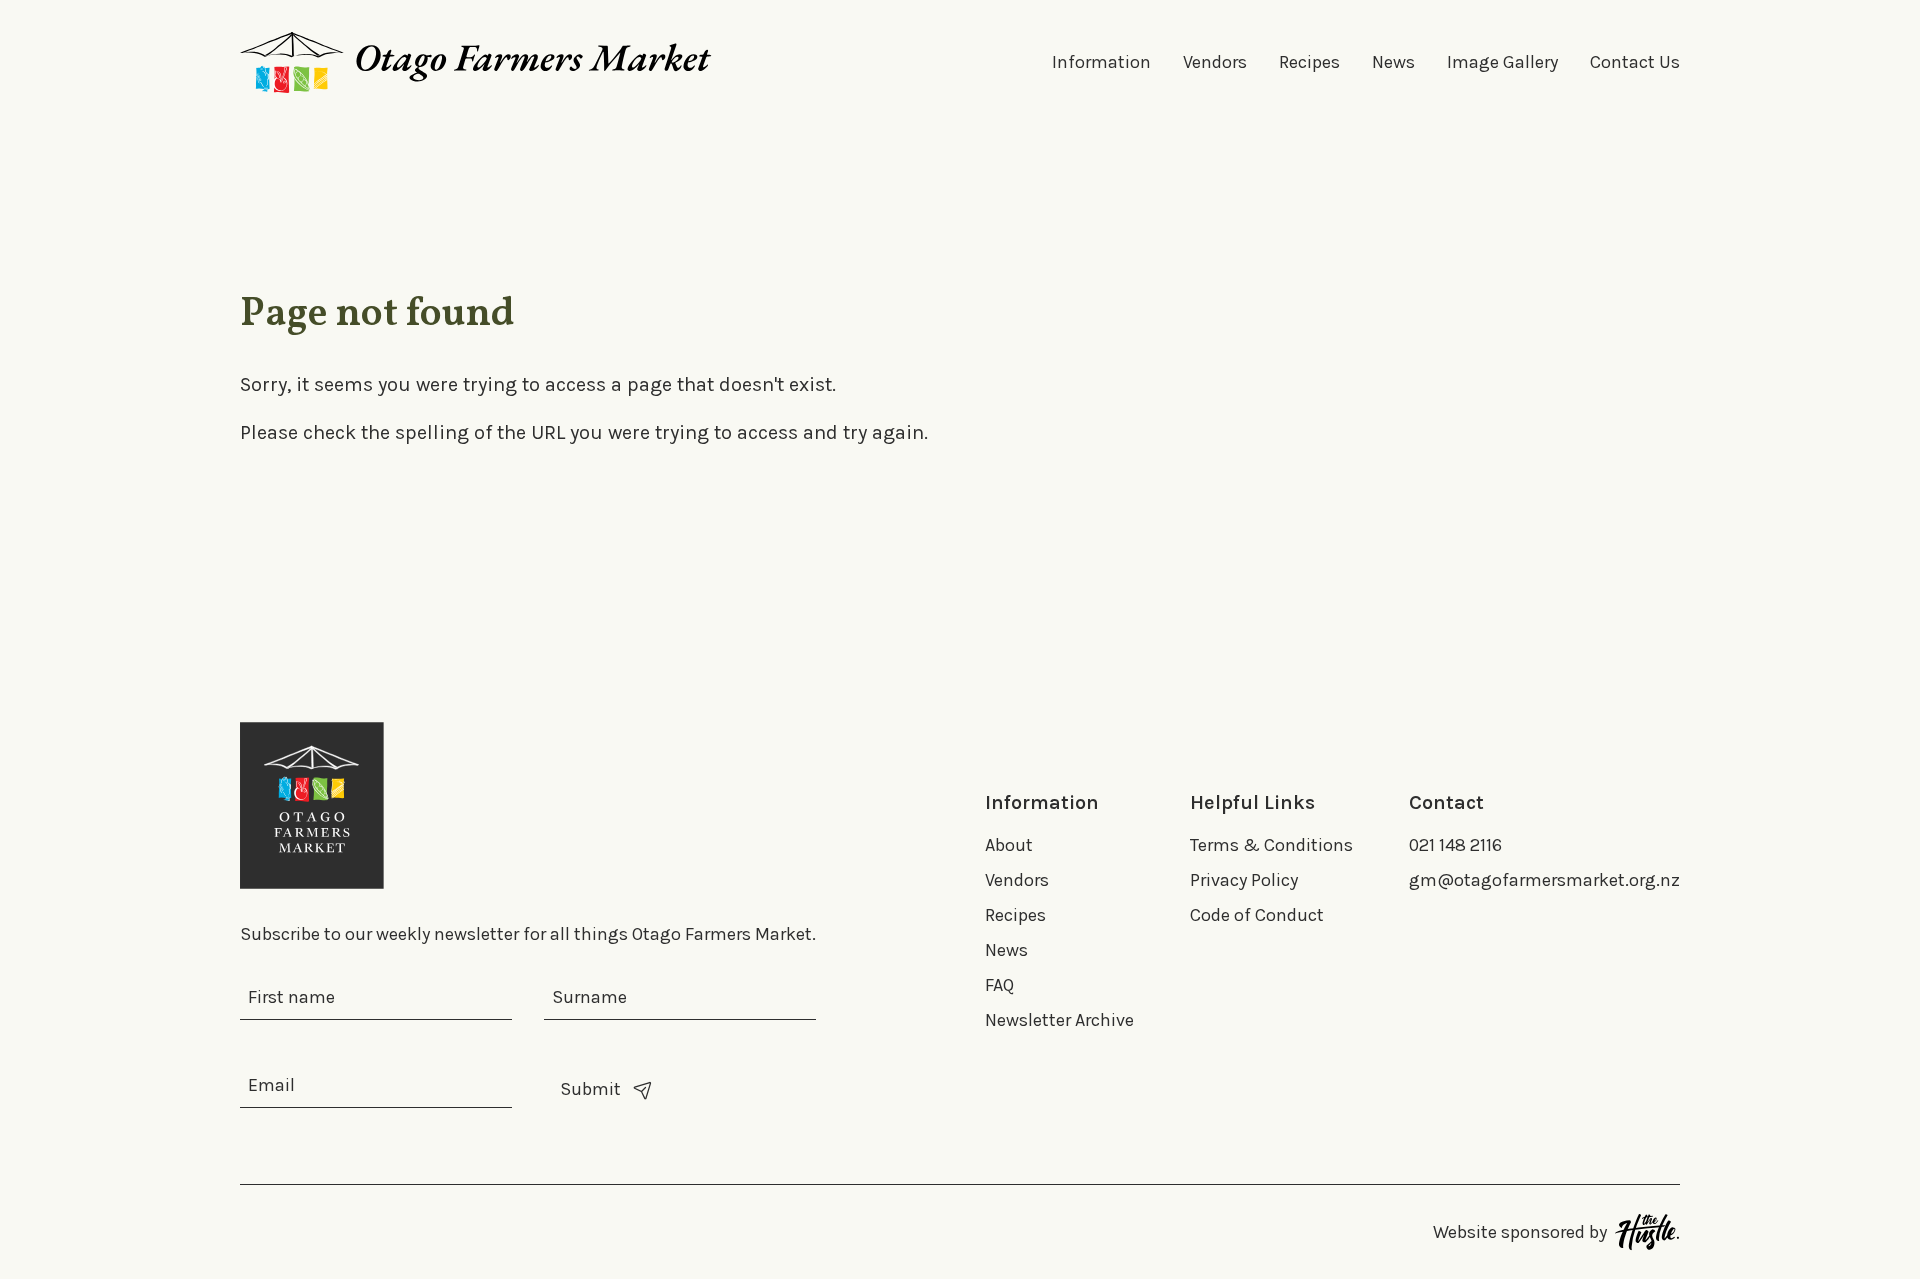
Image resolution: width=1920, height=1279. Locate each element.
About (1009, 845)
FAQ (999, 985)
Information (1101, 62)
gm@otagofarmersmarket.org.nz (1544, 880)
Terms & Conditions (1271, 845)
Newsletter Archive (1059, 1020)
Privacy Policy (1244, 880)
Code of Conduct (1257, 915)
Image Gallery (1502, 62)
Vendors (1215, 62)
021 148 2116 (1455, 845)
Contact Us (1635, 62)
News (1393, 62)
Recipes (1309, 62)
